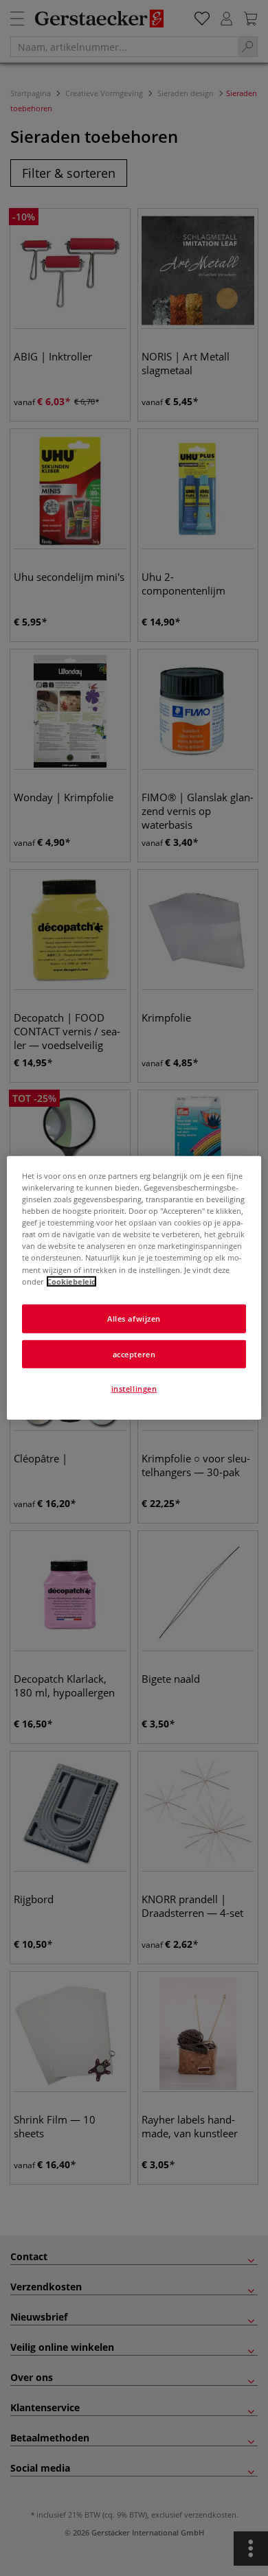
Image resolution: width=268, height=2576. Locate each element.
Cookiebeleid (71, 1281)
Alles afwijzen (134, 1318)
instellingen (134, 1389)
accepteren (134, 1354)
